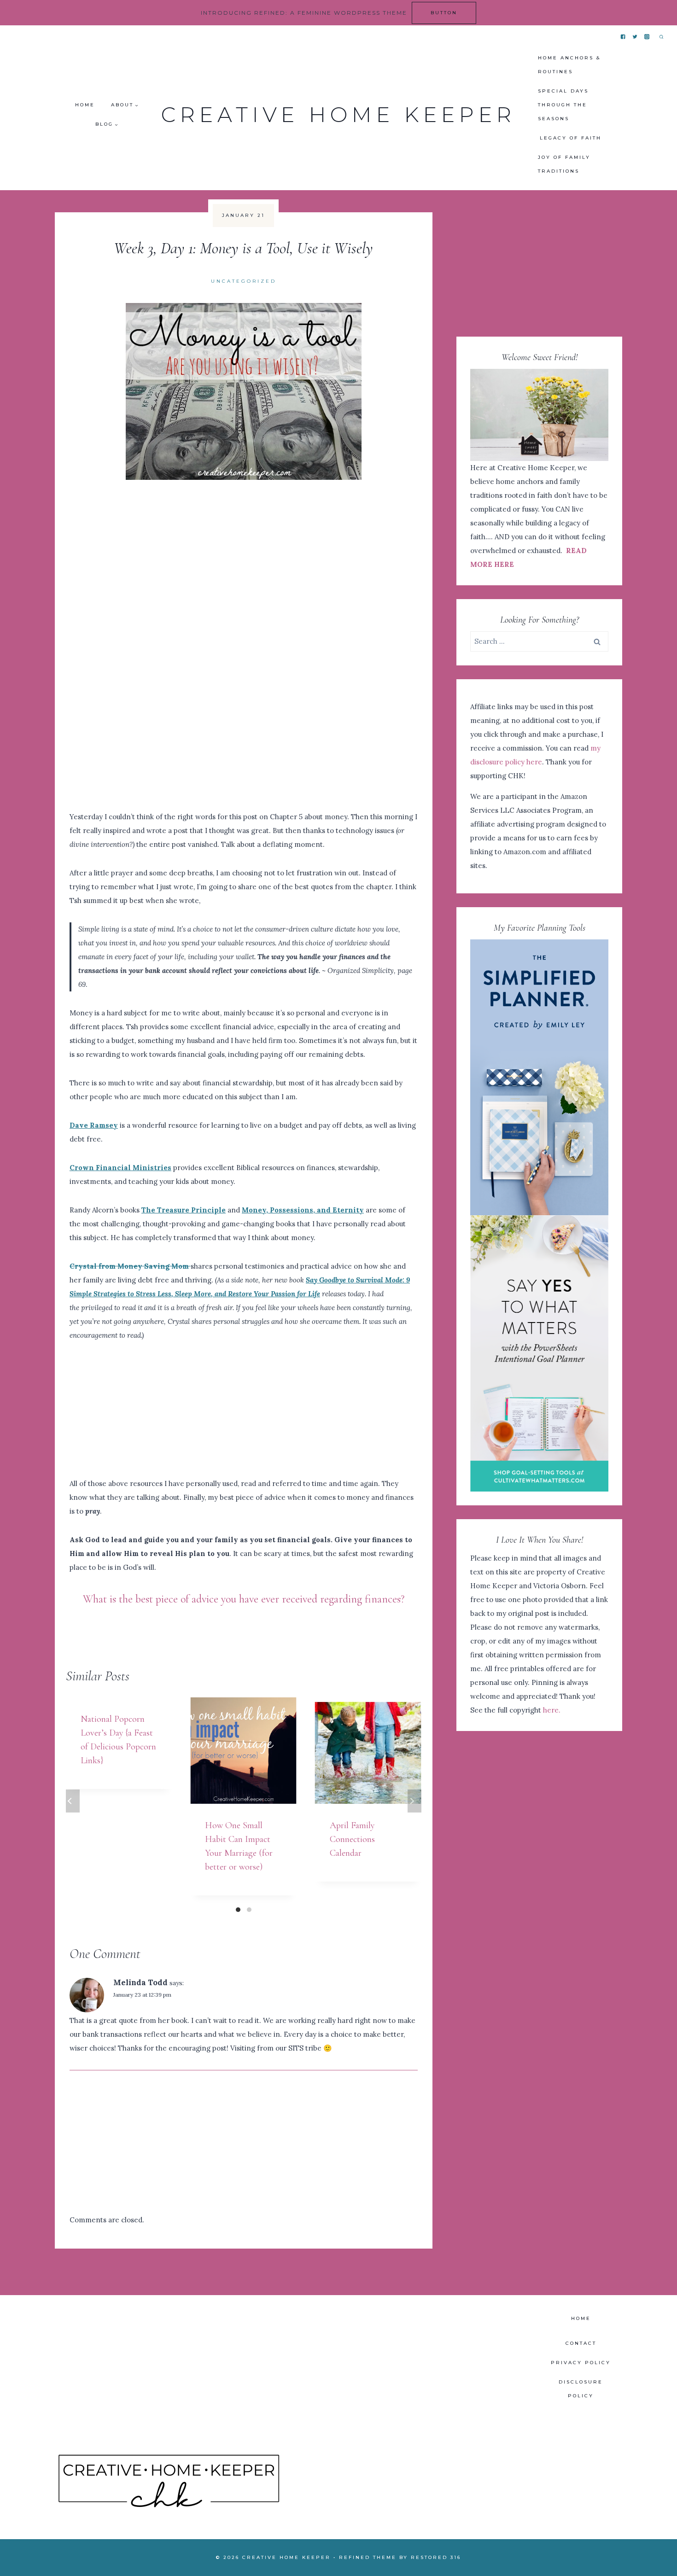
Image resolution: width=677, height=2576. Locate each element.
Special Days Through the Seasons (563, 105)
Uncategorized (244, 281)
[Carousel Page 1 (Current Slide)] (238, 1910)
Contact (581, 2343)
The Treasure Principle (184, 1210)
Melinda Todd (140, 1982)
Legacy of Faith (571, 138)
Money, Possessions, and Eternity (303, 1210)
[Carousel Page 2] (249, 1910)
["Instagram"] (647, 37)
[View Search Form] (661, 37)
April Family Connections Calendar (352, 1839)
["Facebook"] (623, 37)
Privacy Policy (581, 2363)
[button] (136, 105)
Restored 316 (436, 2557)
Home (85, 105)
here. (552, 1710)
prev (73, 1801)
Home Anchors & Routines (569, 65)
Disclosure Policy (581, 2389)
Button (444, 13)
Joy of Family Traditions (564, 164)
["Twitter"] (635, 37)
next (414, 1801)
